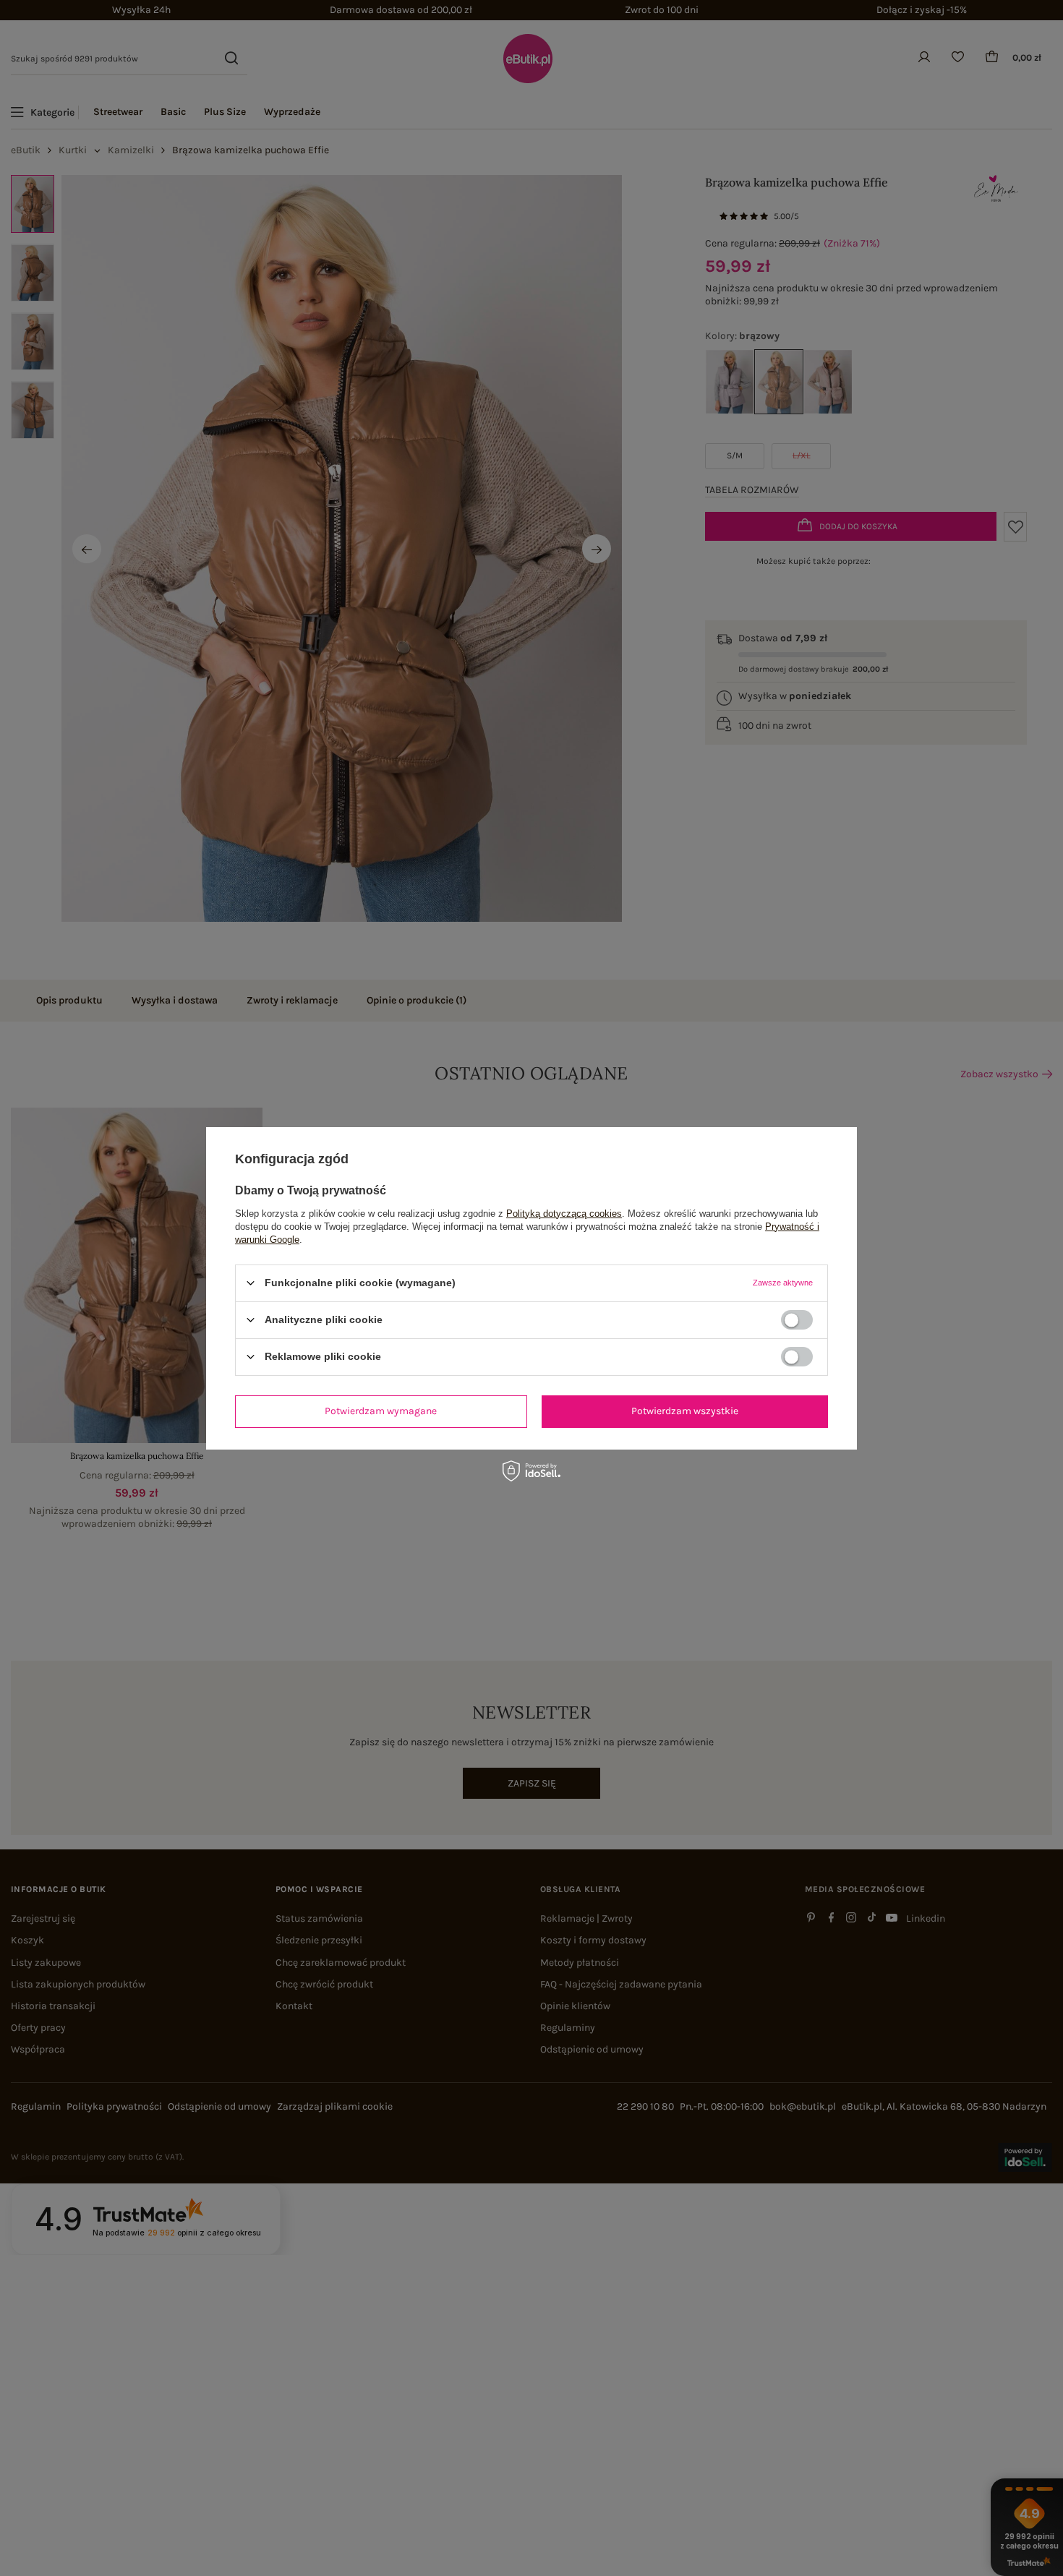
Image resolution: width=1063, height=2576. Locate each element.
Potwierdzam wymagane (381, 1411)
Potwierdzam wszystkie (685, 1411)
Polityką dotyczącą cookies (564, 1213)
